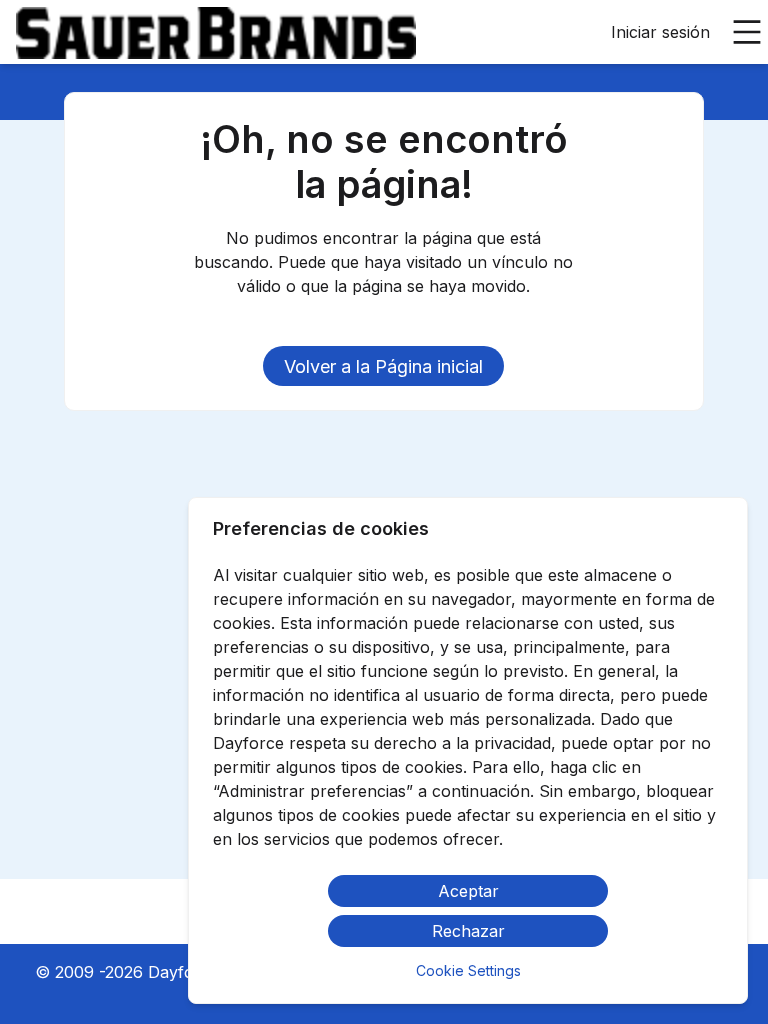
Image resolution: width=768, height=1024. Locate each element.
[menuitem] (216, 33)
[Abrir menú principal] (747, 32)
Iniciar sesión (660, 32)
